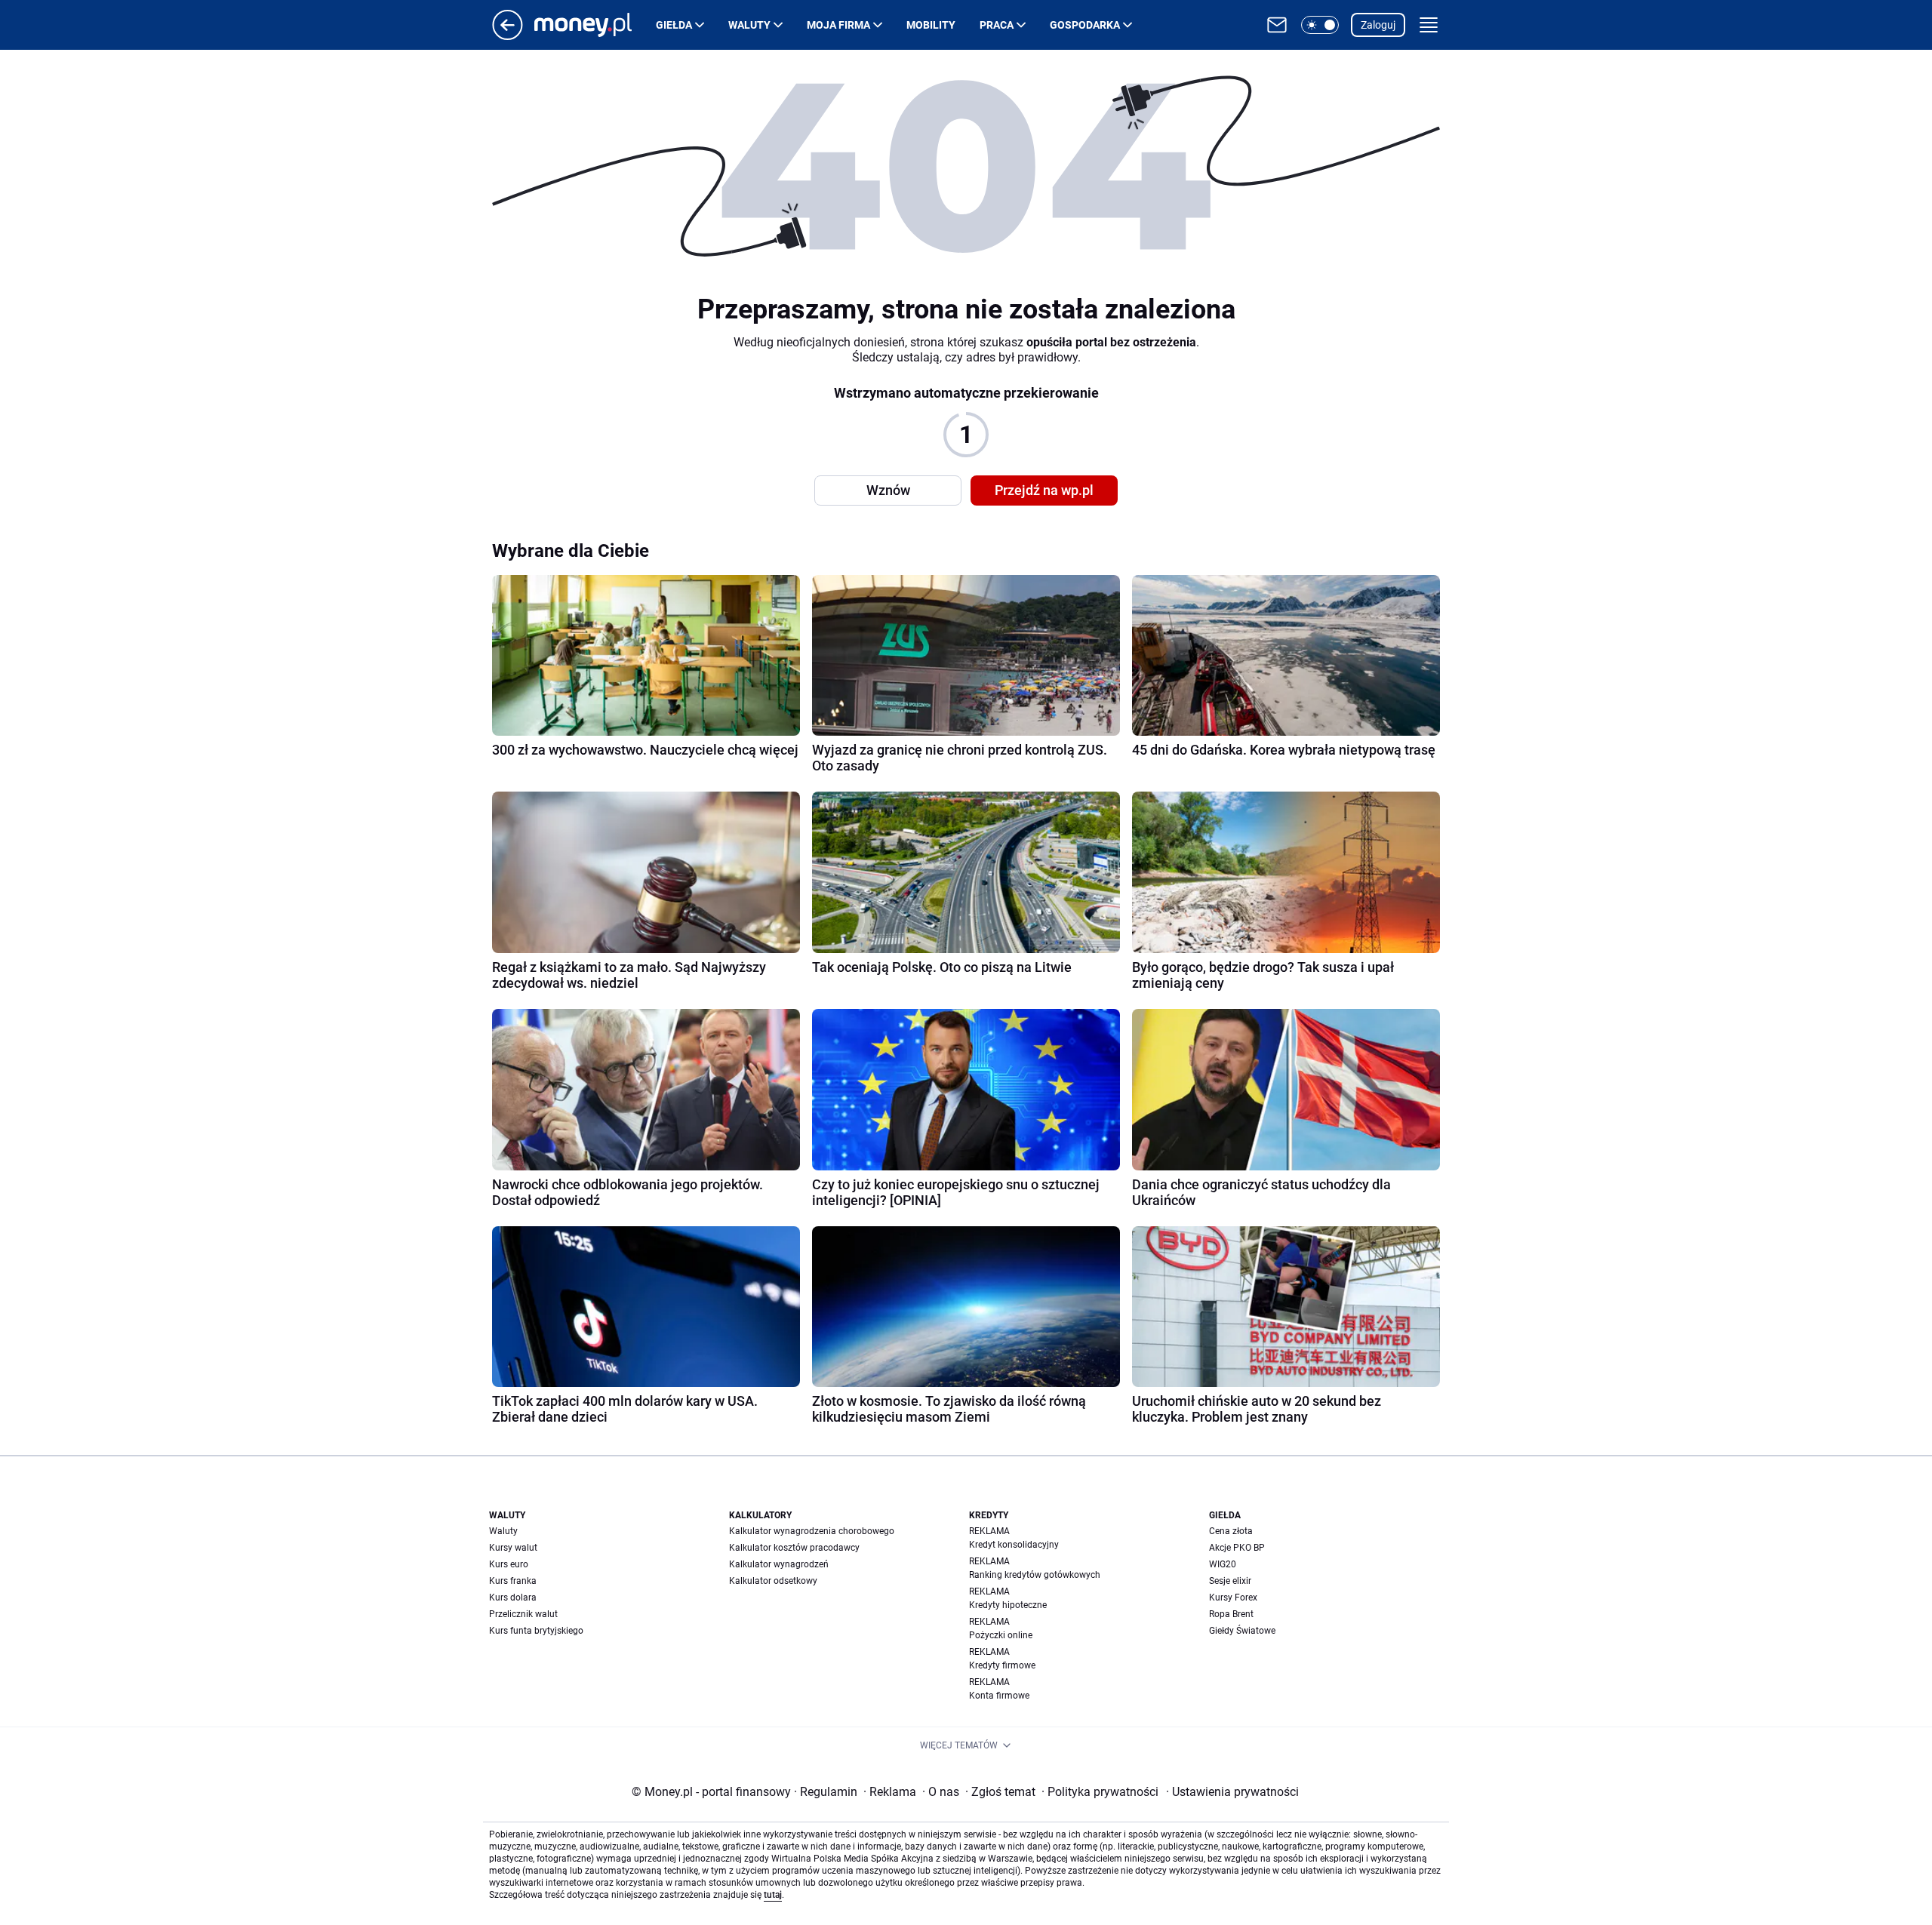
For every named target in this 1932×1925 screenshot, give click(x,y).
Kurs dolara (513, 1598)
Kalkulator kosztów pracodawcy (794, 1548)
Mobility (931, 25)
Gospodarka (1085, 25)
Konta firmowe (999, 1696)
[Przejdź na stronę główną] (508, 36)
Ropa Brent (1231, 1614)
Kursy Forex (1233, 1598)
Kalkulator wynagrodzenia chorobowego (812, 1531)
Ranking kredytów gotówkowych (1035, 1575)
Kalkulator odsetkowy (773, 1581)
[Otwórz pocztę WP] (1277, 25)
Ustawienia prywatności (1232, 1792)
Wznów (888, 490)
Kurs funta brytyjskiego (536, 1631)
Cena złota (1231, 1531)
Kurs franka (513, 1581)
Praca (997, 25)
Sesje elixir (1230, 1581)
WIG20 (1223, 1564)
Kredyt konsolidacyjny (1014, 1545)
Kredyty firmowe (1002, 1665)
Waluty (749, 25)
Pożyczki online (1001, 1635)
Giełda (674, 25)
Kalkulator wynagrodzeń (779, 1564)
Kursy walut (513, 1548)
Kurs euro (509, 1564)
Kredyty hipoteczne (1008, 1605)
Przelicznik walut (523, 1614)
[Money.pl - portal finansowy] (595, 25)
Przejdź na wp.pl (1044, 490)
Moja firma (838, 25)
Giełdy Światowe (1242, 1631)
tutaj (773, 1895)
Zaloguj (1378, 25)
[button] (1320, 25)
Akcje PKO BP (1237, 1548)
